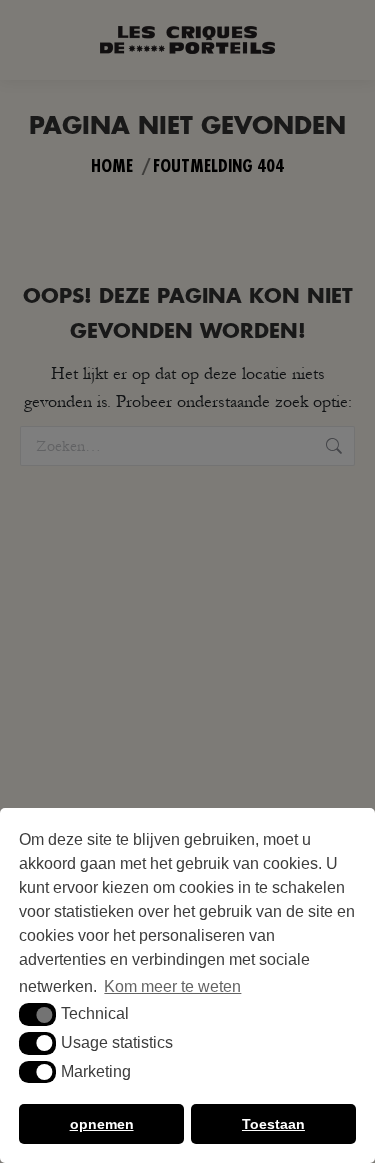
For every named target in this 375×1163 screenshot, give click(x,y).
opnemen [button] (102, 1124)
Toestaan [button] (273, 1124)
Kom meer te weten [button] (172, 986)
